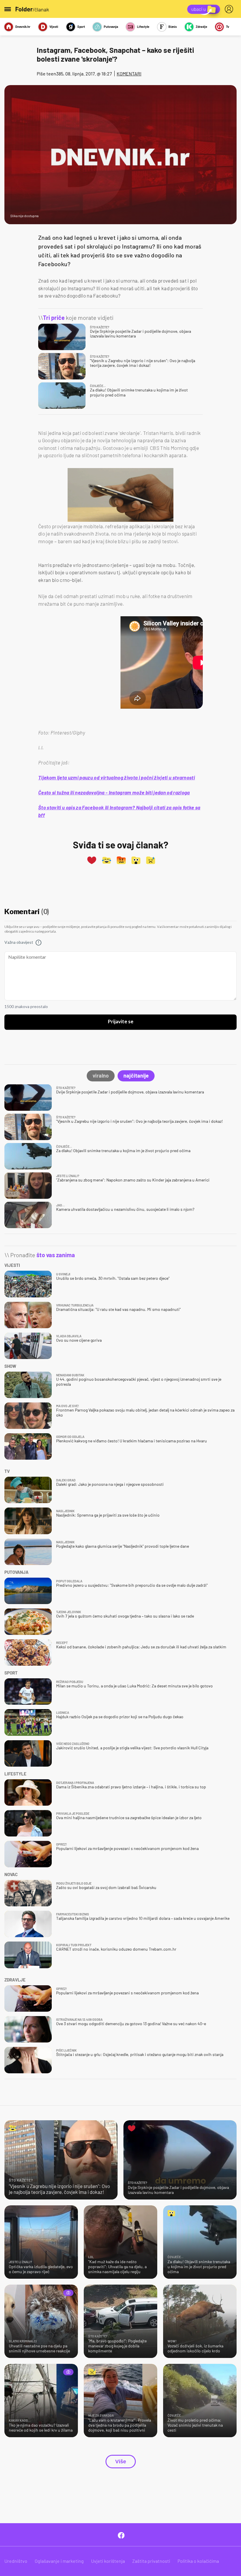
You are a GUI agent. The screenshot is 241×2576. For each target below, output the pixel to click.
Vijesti (54, 27)
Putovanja (111, 27)
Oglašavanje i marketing (59, 2561)
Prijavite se (121, 1022)
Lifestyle (143, 27)
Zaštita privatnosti (151, 2561)
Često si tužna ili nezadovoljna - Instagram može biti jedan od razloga (114, 792)
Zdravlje (201, 27)
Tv (228, 27)
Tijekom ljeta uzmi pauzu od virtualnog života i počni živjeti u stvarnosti (117, 777)
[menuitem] (230, 9)
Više (121, 2462)
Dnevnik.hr (23, 27)
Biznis (173, 27)
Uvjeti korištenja (108, 2561)
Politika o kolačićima (198, 2561)
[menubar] (230, 9)
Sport (81, 27)
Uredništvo (16, 2561)
